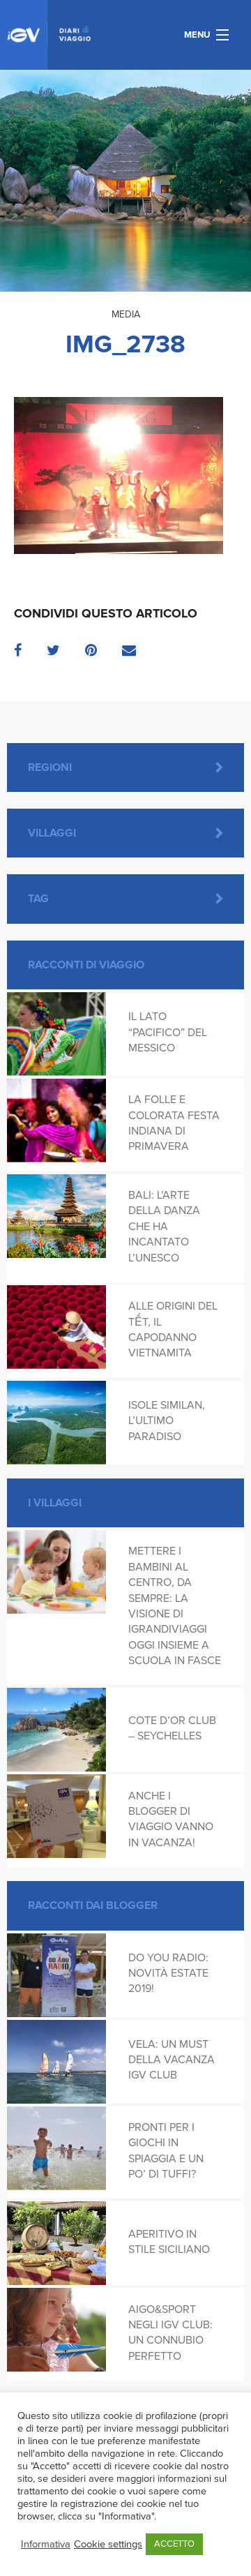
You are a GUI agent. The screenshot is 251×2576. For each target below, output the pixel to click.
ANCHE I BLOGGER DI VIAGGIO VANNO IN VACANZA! (171, 1819)
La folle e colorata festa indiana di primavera (174, 1123)
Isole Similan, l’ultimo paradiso (167, 1421)
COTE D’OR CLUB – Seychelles (172, 1728)
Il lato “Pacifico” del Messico (168, 1032)
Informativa (46, 2544)
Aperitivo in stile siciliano (169, 2242)
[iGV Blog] (49, 35)
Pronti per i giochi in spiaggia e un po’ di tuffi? (166, 2151)
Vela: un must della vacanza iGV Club (172, 2060)
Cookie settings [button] (108, 2544)
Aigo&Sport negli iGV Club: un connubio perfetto (170, 2333)
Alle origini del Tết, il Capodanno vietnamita (173, 1330)
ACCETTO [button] (174, 2544)
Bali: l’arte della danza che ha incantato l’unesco (164, 1227)
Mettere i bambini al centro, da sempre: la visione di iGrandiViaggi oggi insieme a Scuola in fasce (175, 1606)
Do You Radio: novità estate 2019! (168, 1974)
